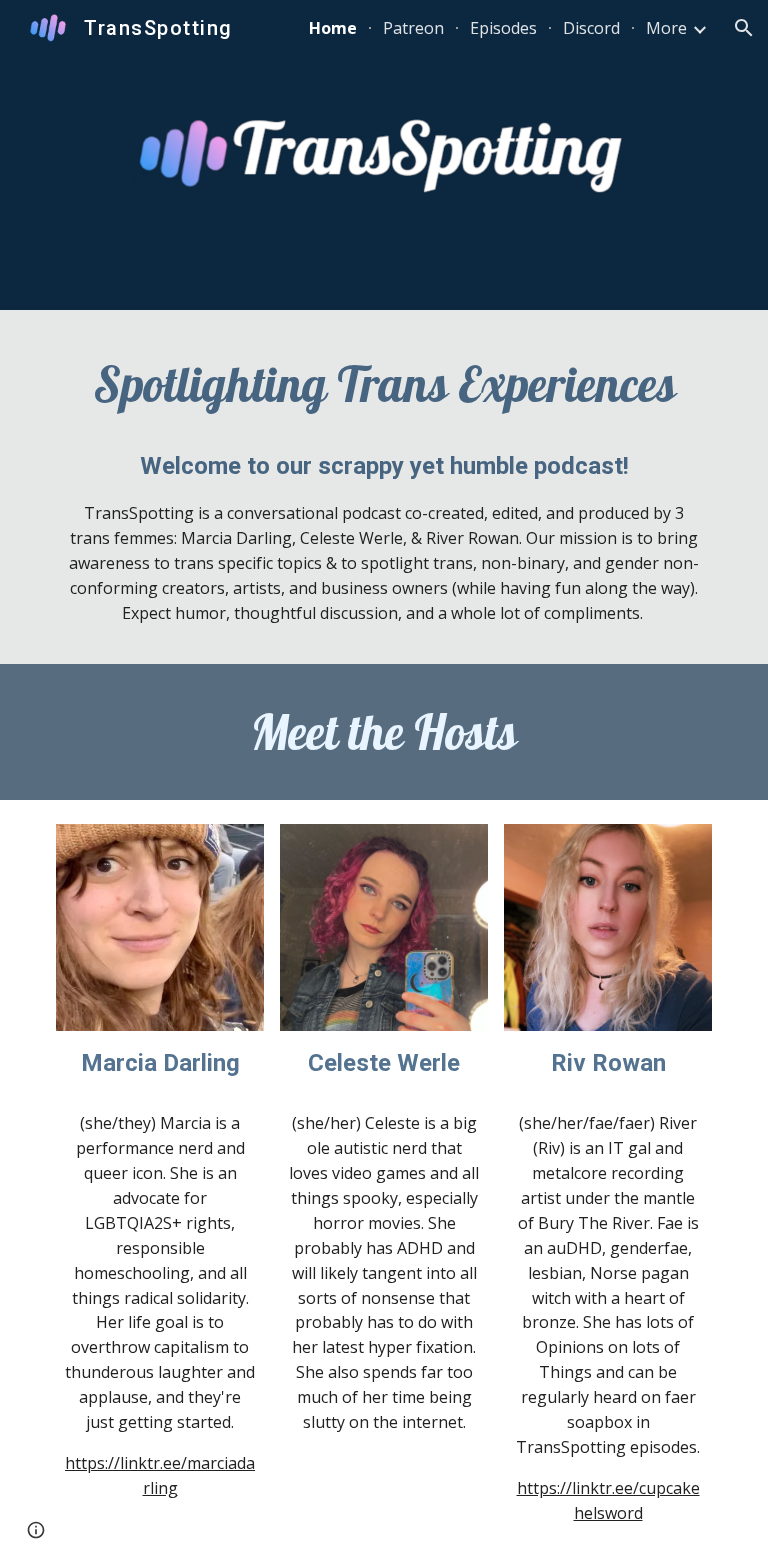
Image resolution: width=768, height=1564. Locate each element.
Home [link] (333, 28)
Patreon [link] (413, 28)
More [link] (666, 28)
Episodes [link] (503, 28)
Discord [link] (591, 28)
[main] (383, 384)
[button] (744, 28)
